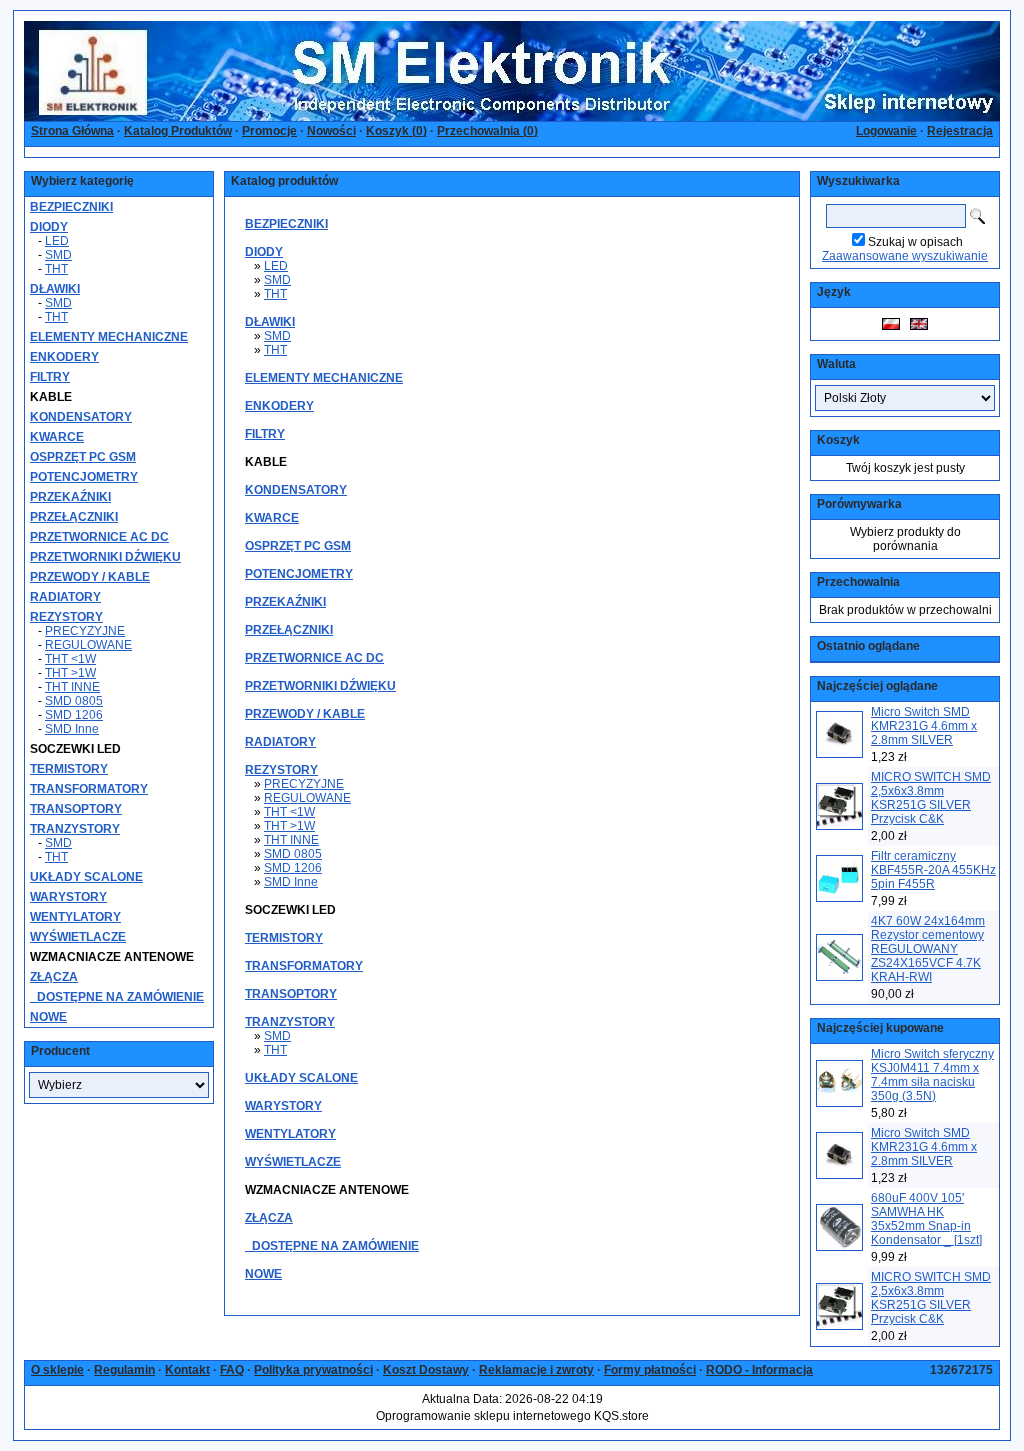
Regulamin (124, 1370)
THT (56, 269)
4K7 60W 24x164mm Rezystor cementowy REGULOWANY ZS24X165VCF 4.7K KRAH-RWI (928, 949)
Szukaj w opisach (915, 242)
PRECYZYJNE (85, 631)
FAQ (232, 1370)
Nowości (331, 131)
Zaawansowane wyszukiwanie (905, 256)
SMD (58, 255)
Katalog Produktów (178, 131)
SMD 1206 (74, 715)
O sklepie (57, 1370)
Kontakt (187, 1370)
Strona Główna (72, 131)
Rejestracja (960, 131)
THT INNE (72, 687)
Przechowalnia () (487, 131)
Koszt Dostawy (426, 1370)
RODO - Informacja (759, 1370)
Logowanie (886, 131)
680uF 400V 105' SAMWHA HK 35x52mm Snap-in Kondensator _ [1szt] (926, 1219)
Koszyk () (396, 131)
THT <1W (70, 659)
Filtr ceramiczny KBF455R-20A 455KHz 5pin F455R (933, 870)
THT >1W (70, 673)
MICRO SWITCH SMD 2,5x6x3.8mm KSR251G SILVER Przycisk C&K (931, 798)
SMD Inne (72, 729)
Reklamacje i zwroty (536, 1370)
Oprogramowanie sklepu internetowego (483, 1416)
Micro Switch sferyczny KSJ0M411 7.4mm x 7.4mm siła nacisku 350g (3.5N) (932, 1075)
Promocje (269, 131)
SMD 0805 (74, 701)
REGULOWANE (88, 645)
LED (57, 241)
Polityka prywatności (313, 1370)
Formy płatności (650, 1370)
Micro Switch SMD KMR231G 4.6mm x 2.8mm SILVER (924, 726)
